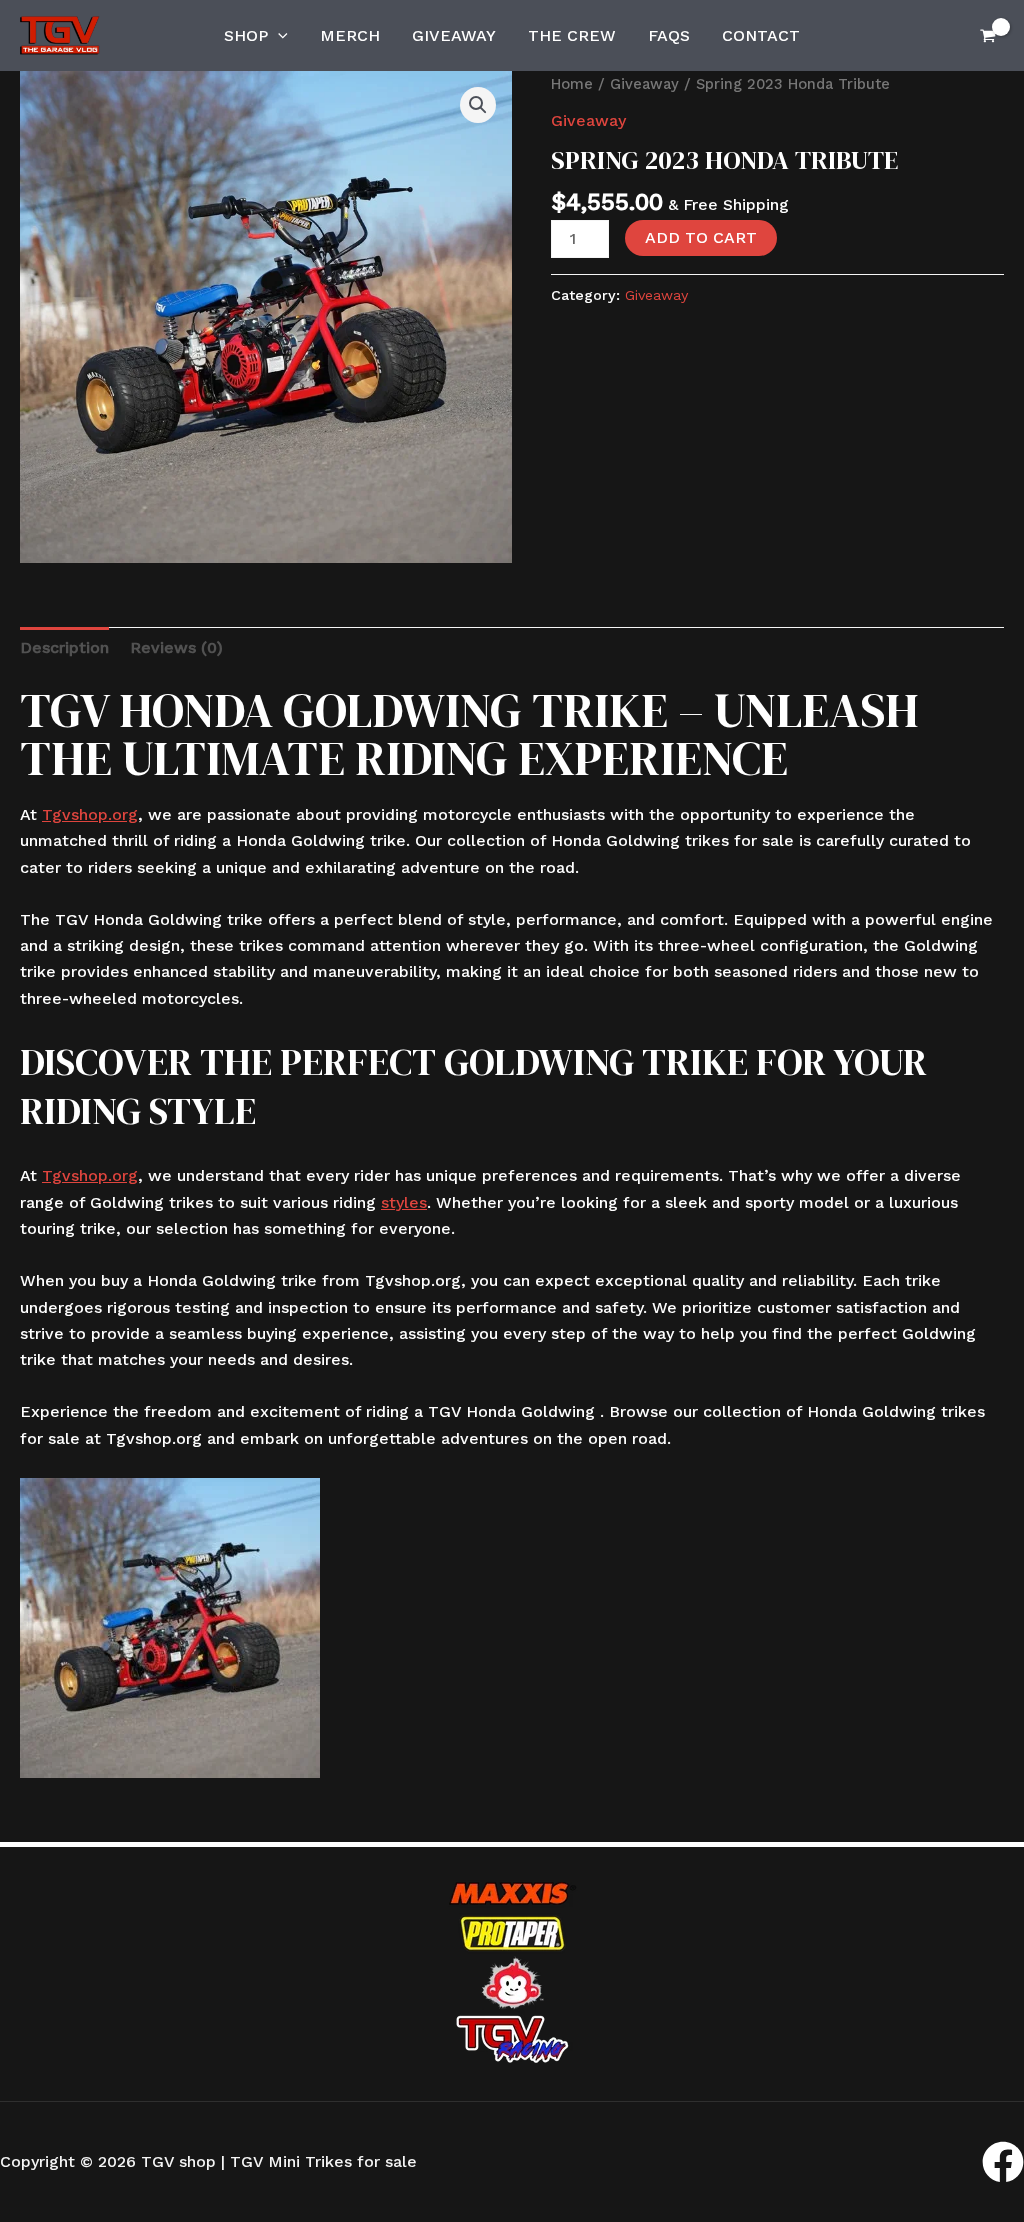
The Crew (572, 35)
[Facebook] (1003, 2162)
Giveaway (454, 35)
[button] (278, 36)
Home (572, 84)
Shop (246, 35)
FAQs (669, 35)
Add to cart (701, 237)
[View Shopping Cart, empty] (987, 35)
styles (404, 1202)
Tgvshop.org (90, 814)
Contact (761, 35)
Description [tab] (64, 647)
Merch (350, 35)
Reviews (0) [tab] (176, 647)
